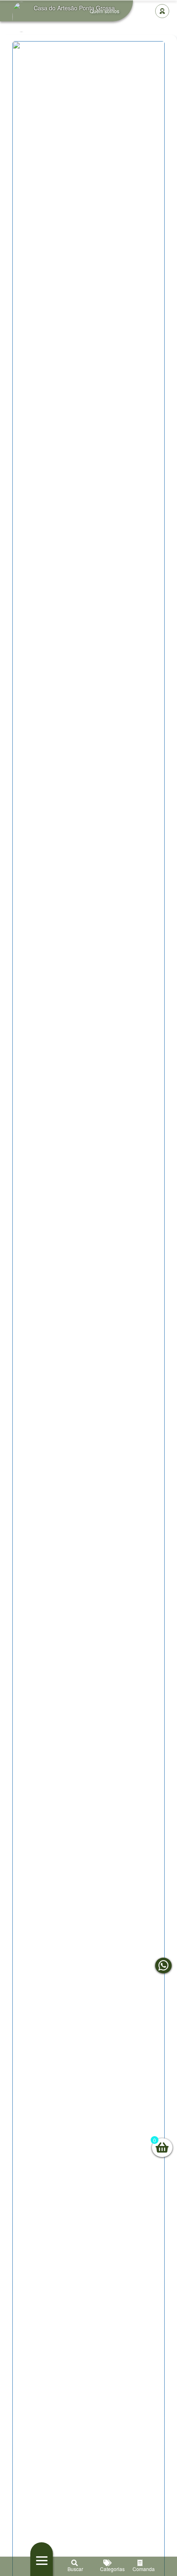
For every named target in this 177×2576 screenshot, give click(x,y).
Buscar (75, 2569)
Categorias (108, 2569)
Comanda (141, 2569)
